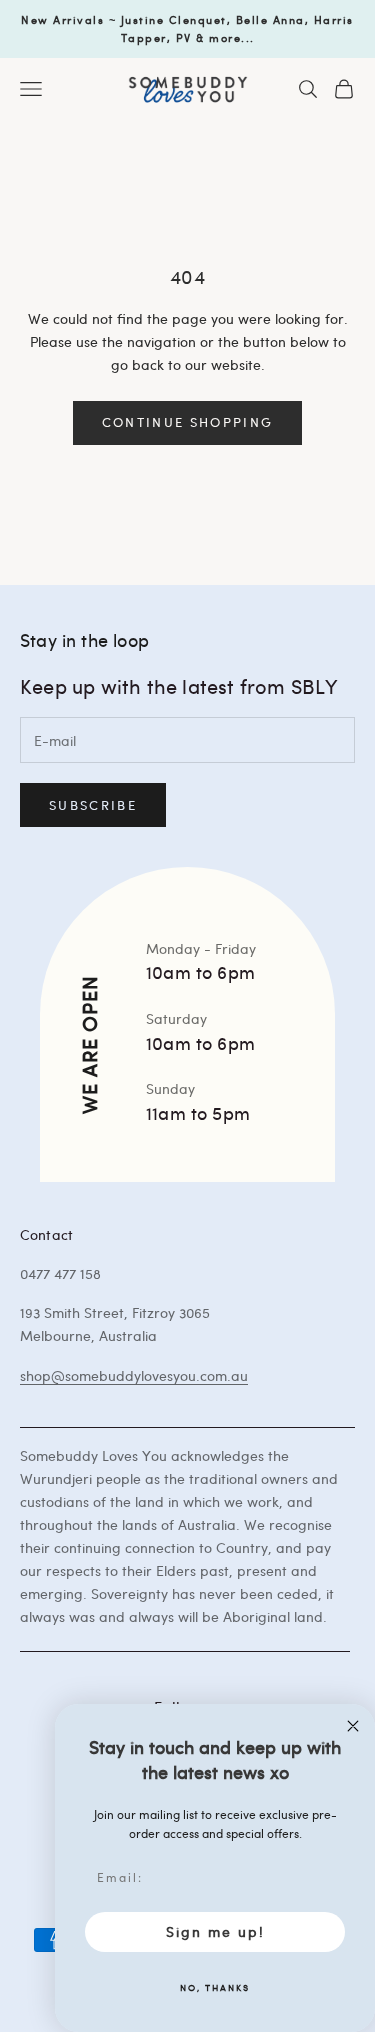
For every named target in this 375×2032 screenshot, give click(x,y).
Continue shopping (188, 422)
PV (184, 37)
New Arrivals (62, 19)
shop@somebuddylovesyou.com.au (134, 1375)
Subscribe (93, 805)
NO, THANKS (215, 1987)
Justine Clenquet (174, 19)
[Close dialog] (353, 1726)
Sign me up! (215, 1931)
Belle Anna (270, 19)
